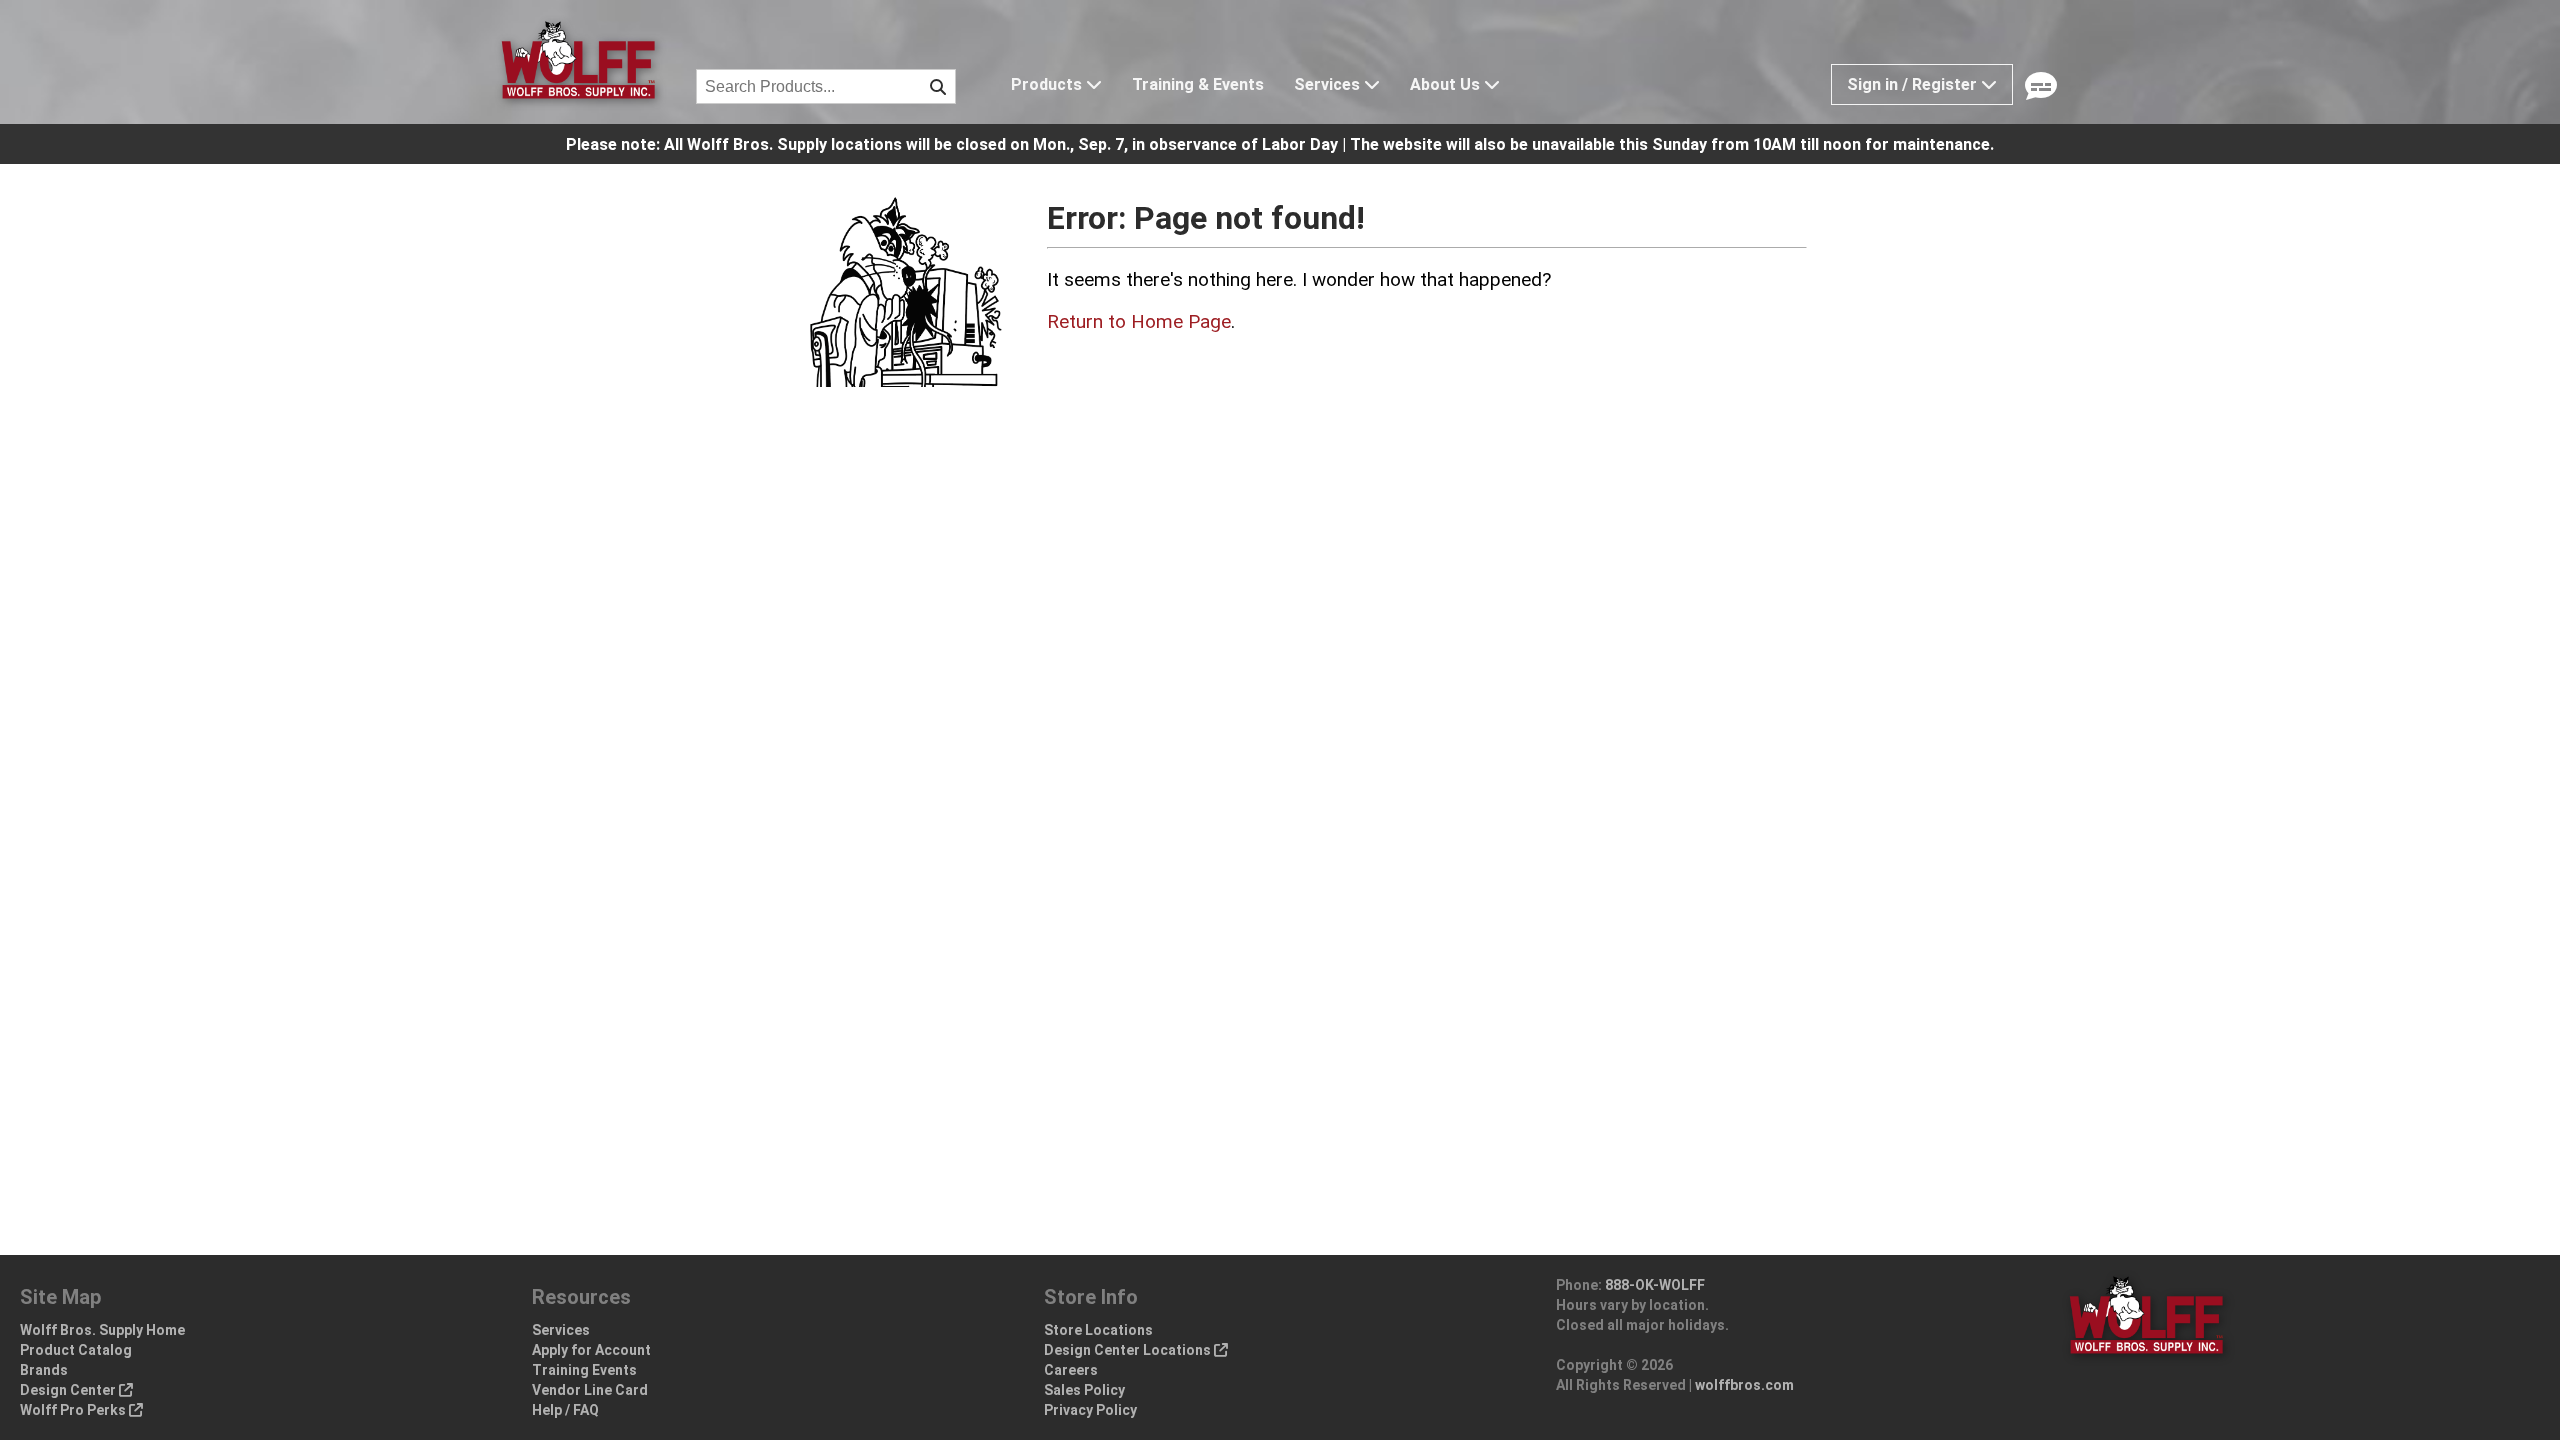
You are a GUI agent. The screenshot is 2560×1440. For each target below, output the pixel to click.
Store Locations (1098, 1330)
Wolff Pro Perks (74, 1410)
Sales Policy (1084, 1390)
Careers (1071, 1370)
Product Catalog (76, 1350)
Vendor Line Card (590, 1390)
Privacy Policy (1090, 1410)
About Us (1447, 84)
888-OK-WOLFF (1655, 1285)
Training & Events (1198, 84)
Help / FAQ (565, 1410)
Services (1329, 84)
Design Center (69, 1390)
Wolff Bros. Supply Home (102, 1330)
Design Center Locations (1129, 1350)
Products (1048, 84)
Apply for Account (591, 1350)
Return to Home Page (1139, 321)
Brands (44, 1370)
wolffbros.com (1744, 1385)
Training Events (584, 1370)
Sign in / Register (1914, 84)
